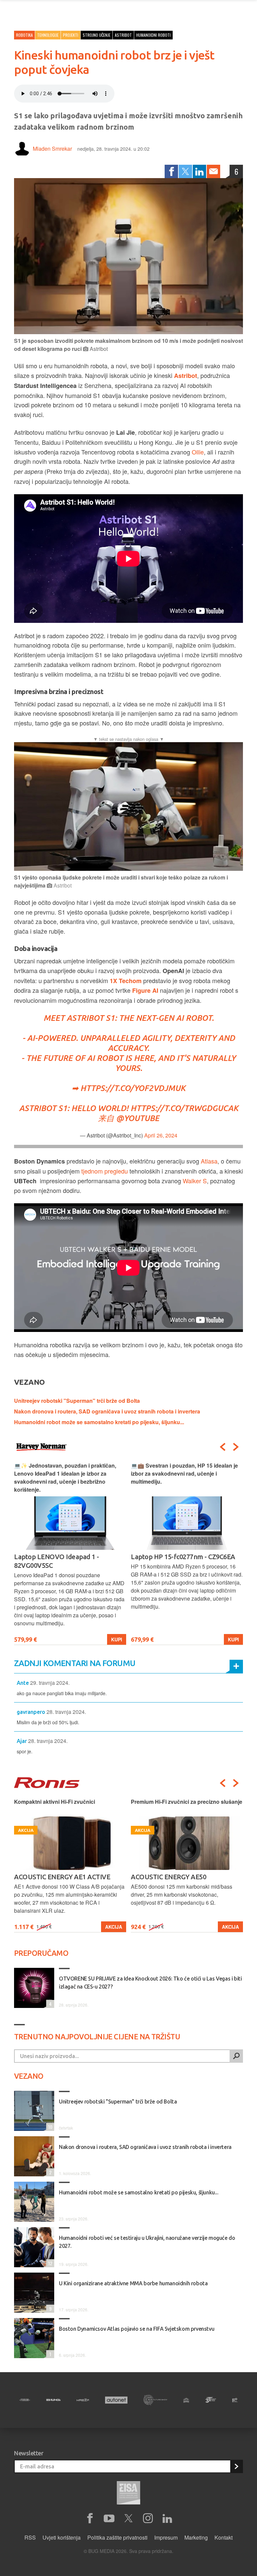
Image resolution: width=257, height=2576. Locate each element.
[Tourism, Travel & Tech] (210, 2400)
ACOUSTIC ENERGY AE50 (52, 1877)
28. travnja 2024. (66, 1712)
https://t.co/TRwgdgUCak (184, 1108)
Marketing (196, 2537)
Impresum (166, 2537)
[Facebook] (171, 171)
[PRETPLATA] (236, 2466)
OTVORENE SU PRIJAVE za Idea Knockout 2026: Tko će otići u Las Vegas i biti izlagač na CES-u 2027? (150, 1983)
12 (49, 2263)
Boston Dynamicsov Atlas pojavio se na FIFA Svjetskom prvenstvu (137, 2329)
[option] (70, 1553)
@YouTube (138, 1118)
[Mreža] (83, 2400)
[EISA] (128, 2494)
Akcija (114, 1927)
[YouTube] (109, 2519)
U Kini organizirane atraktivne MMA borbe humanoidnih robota (133, 2283)
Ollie (198, 452)
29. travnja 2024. (50, 1683)
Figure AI (145, 990)
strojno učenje (97, 35)
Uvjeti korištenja (62, 2537)
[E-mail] (213, 171)
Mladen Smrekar (52, 149)
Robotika (24, 35)
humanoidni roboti (153, 35)
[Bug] (53, 2400)
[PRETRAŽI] (236, 2056)
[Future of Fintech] (235, 2400)
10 (49, 2127)
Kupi (117, 1639)
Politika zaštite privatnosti (117, 2537)
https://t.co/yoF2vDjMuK (133, 1088)
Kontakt (224, 2537)
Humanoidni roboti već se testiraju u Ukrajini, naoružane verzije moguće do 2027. (147, 2242)
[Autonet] (116, 2400)
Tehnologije (48, 35)
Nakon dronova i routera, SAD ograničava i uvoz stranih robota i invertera (107, 1411)
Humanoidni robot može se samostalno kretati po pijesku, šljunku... (99, 1422)
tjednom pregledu (105, 1171)
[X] (128, 2519)
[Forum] (25, 2400)
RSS (30, 2537)
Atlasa (209, 1161)
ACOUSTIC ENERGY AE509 (170, 1877)
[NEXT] (236, 1447)
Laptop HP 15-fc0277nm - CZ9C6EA (66, 1557)
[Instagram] (148, 2519)
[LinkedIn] (199, 171)
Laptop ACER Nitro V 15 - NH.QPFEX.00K (168, 1561)
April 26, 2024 (161, 1135)
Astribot (186, 376)
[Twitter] (185, 171)
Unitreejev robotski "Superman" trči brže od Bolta (77, 1401)
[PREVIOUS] (223, 1447)
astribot (123, 35)
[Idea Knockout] (186, 2400)
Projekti (71, 35)
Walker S (195, 1181)
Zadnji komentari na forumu (75, 1663)
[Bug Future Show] (155, 2400)
